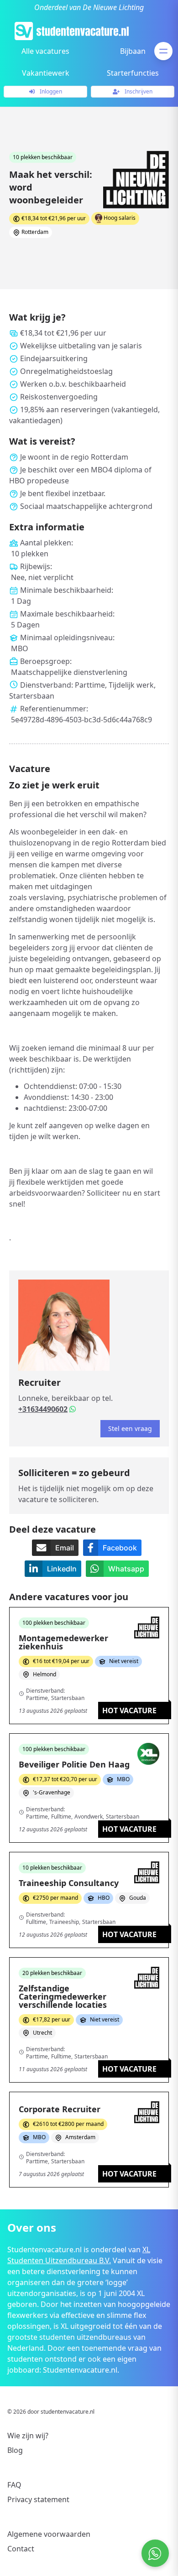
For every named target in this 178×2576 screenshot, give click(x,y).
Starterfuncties (133, 73)
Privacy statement (38, 2499)
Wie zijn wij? (28, 2436)
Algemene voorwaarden (49, 2534)
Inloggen (50, 91)
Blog (15, 2450)
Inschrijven (138, 91)
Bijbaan (133, 51)
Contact (21, 2549)
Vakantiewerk (46, 73)
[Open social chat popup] (155, 2553)
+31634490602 (43, 1409)
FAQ (14, 2485)
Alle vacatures (45, 51)
